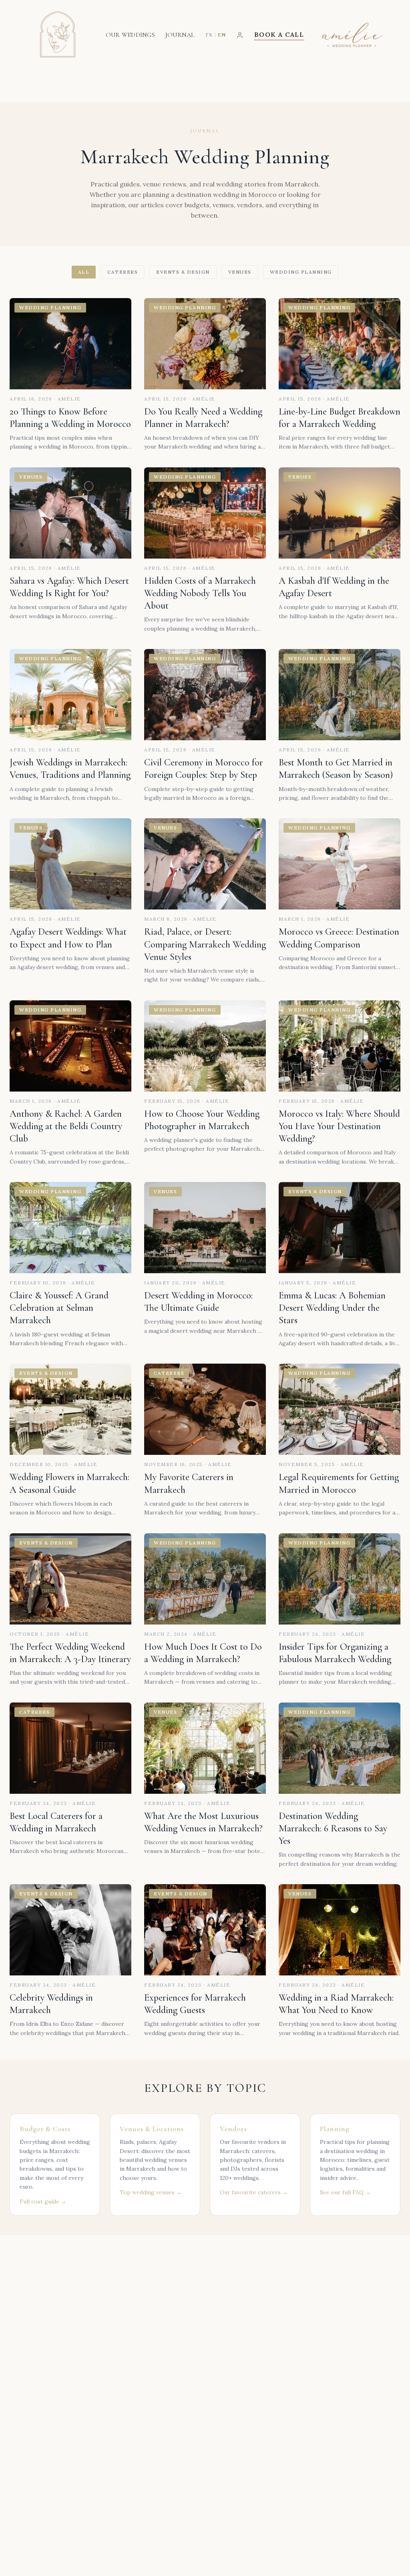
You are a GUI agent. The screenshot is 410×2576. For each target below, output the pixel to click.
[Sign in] (240, 35)
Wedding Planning (301, 272)
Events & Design (183, 272)
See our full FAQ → (345, 2192)
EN (222, 35)
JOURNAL (180, 35)
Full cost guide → (43, 2201)
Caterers (123, 272)
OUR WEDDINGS (130, 35)
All (84, 272)
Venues (240, 272)
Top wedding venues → (151, 2192)
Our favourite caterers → (254, 2192)
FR (209, 35)
